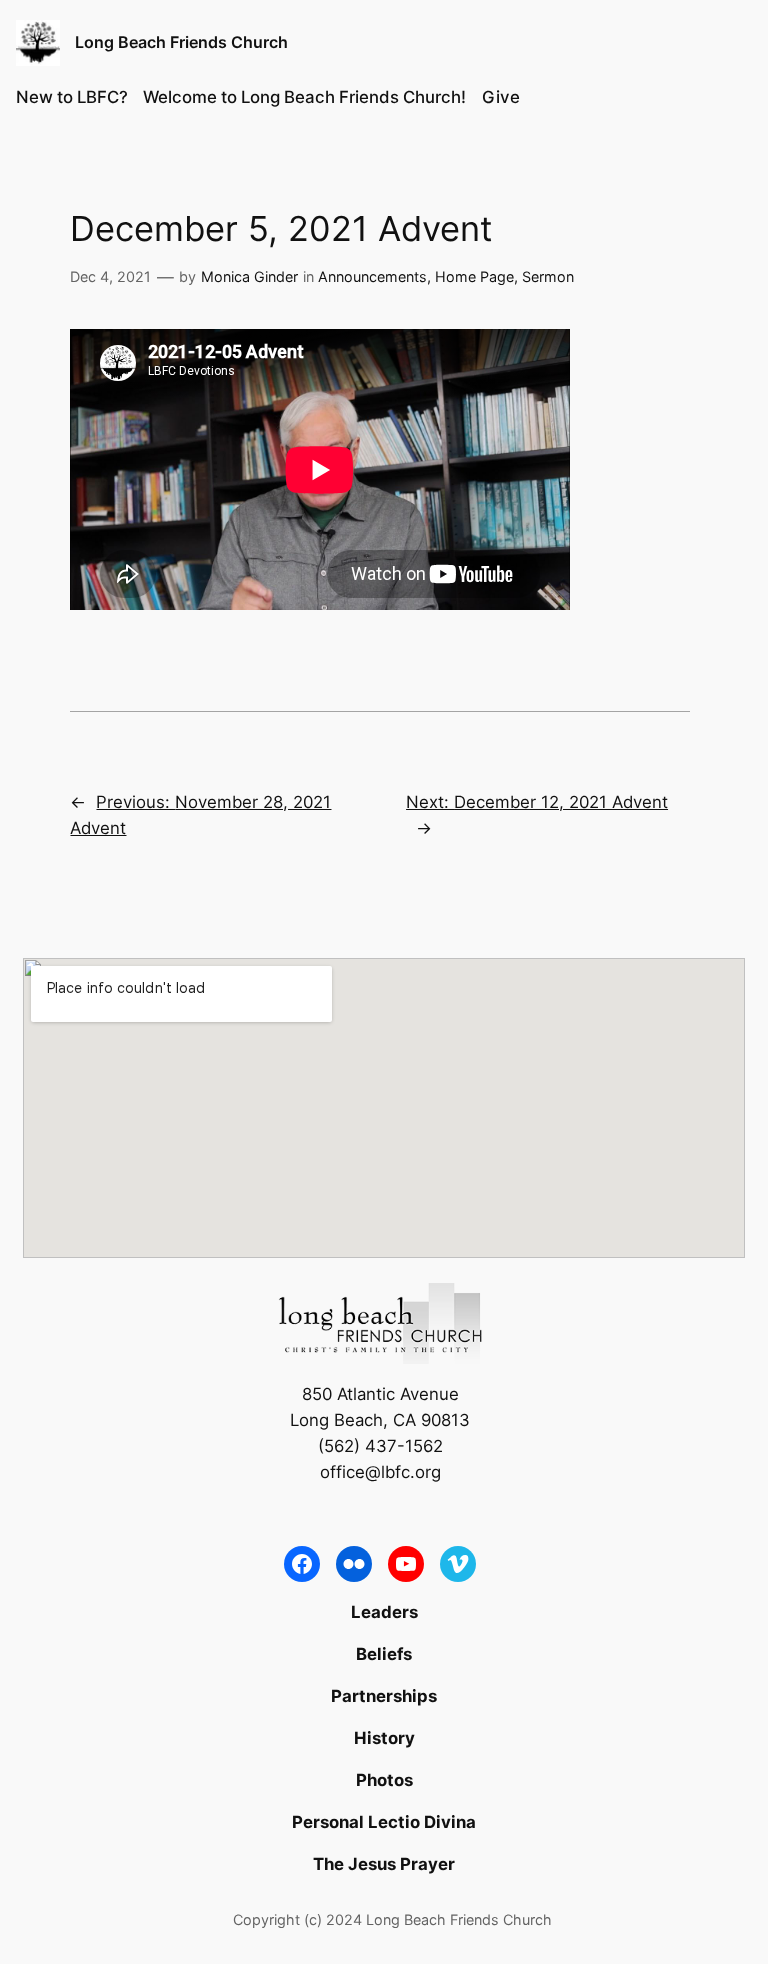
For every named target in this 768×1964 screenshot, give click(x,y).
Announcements (372, 276)
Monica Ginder (249, 276)
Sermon (548, 276)
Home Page (474, 276)
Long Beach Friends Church (181, 42)
